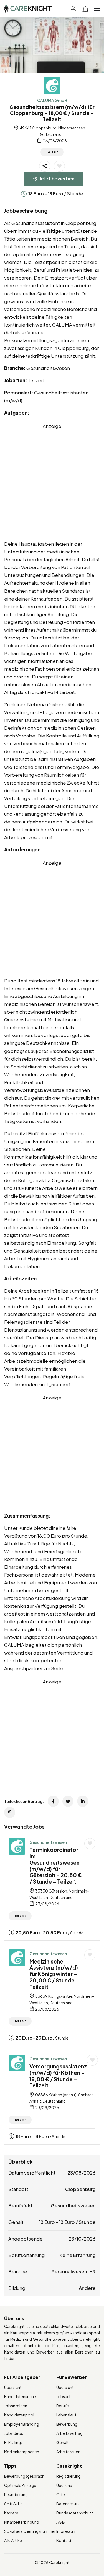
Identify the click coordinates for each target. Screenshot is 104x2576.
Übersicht (13, 2387)
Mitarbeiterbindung (22, 2522)
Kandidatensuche (20, 2396)
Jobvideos (14, 2433)
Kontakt (64, 2540)
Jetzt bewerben (57, 179)
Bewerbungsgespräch (24, 2476)
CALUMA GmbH (52, 100)
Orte (61, 2494)
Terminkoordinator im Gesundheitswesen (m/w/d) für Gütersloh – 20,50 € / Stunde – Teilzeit (56, 1866)
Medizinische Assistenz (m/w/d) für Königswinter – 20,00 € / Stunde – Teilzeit (54, 1974)
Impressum (66, 2531)
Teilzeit (52, 152)
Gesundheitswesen (48, 1842)
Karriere (11, 2513)
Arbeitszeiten (68, 2452)
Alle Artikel (13, 2540)
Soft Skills (13, 2504)
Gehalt (63, 2442)
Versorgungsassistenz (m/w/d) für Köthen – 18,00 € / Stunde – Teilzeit (58, 2076)
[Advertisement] (52, 482)
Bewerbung (67, 2424)
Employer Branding (22, 2424)
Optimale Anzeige (20, 2485)
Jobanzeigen (16, 2406)
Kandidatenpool (19, 2415)
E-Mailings (13, 2442)
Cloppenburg (80, 2189)
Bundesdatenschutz (75, 2513)
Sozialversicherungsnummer (30, 2531)
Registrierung (69, 2476)
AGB (61, 2522)
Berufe (63, 2406)
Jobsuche (65, 2396)
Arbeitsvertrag (69, 2433)
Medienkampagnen (22, 2452)
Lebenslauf (66, 2415)
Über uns (64, 2485)
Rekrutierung (16, 2494)
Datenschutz (68, 2504)
